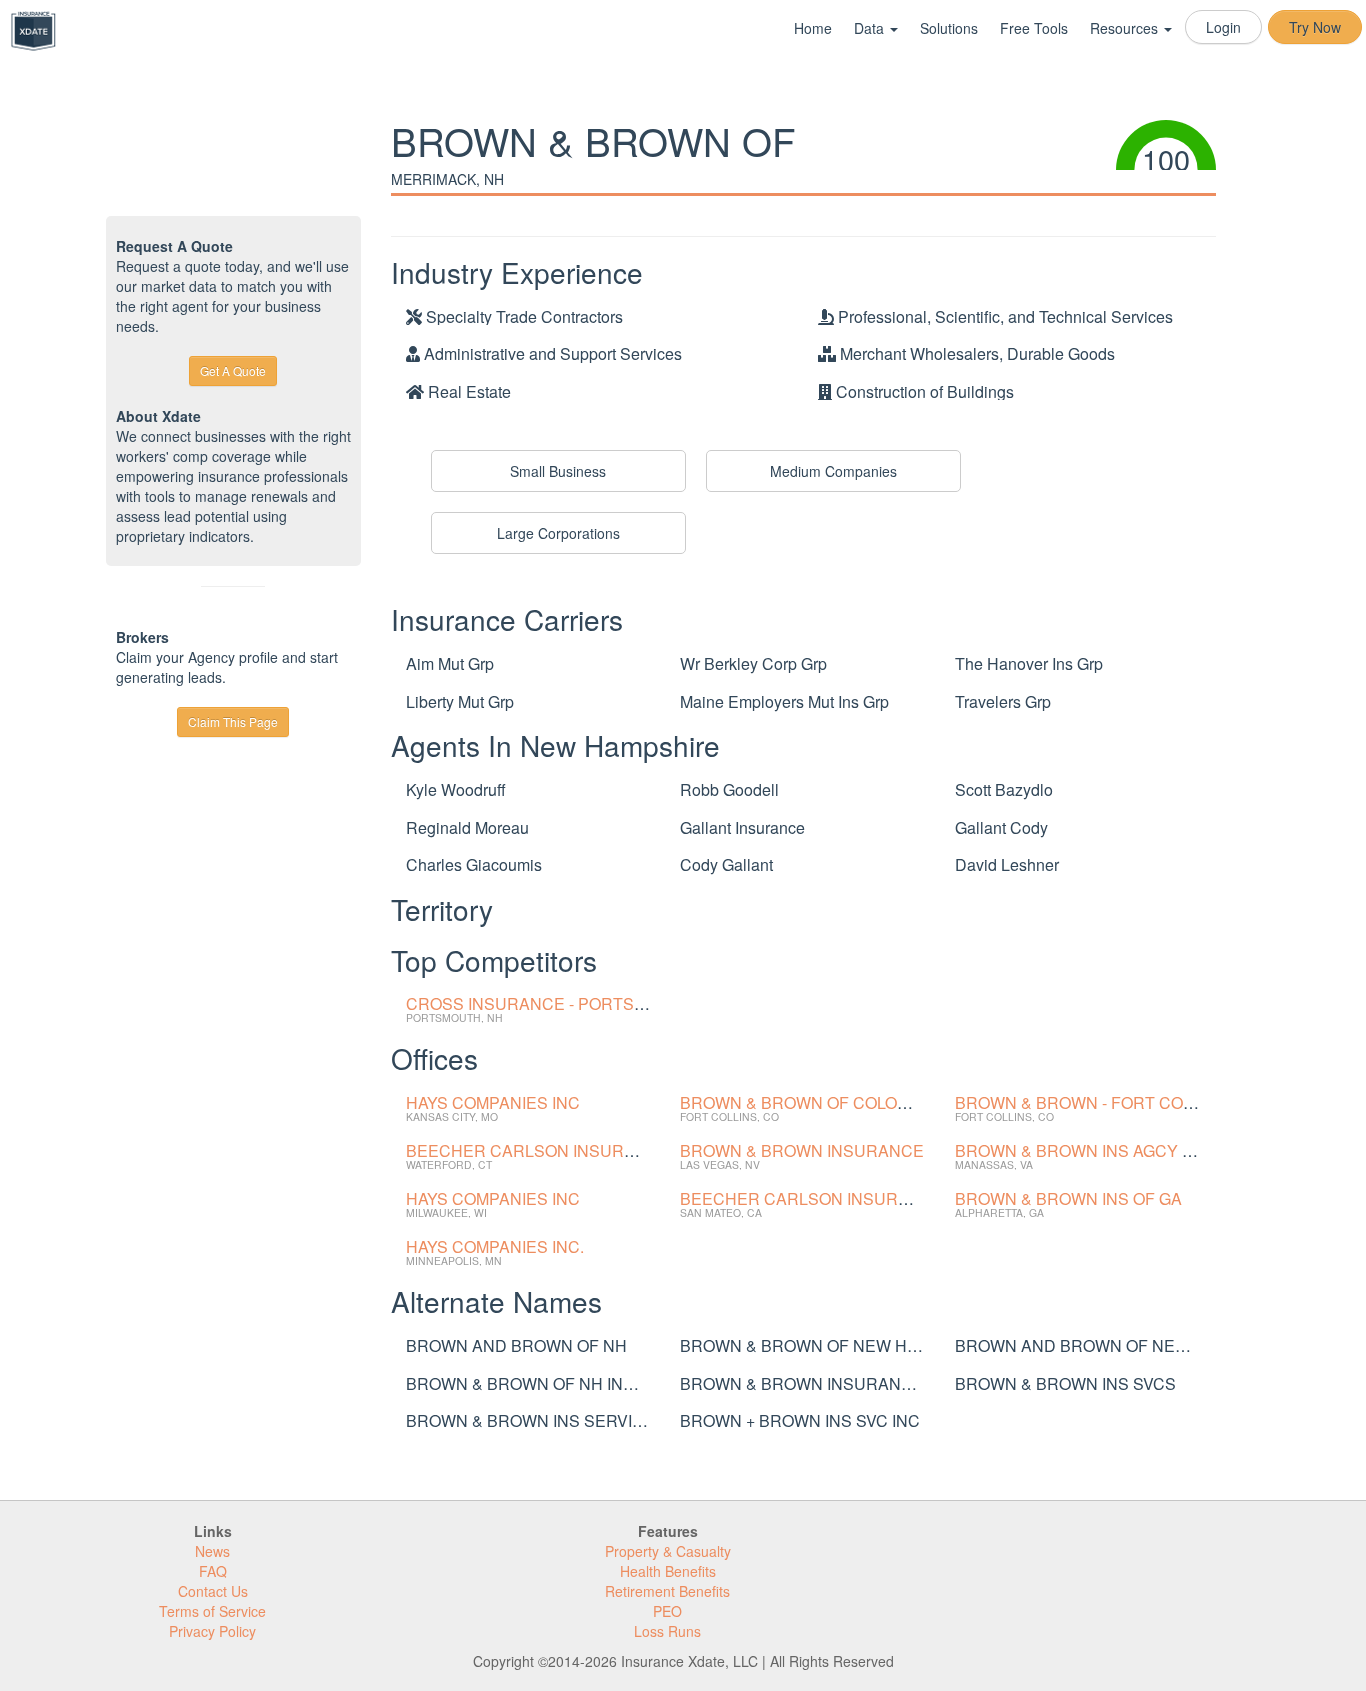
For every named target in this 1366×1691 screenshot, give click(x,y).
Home (813, 28)
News (212, 1551)
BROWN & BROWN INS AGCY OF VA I (1096, 1150)
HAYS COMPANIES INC (493, 1102)
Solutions (949, 28)
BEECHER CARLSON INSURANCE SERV (562, 1150)
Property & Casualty (668, 1551)
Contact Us (213, 1591)
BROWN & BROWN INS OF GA (1068, 1198)
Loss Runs (667, 1631)
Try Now (1315, 27)
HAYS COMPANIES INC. (495, 1246)
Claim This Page (233, 721)
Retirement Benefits (667, 1591)
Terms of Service (212, 1611)
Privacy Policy (212, 1631)
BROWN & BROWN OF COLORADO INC (828, 1102)
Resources (1126, 28)
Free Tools (1034, 28)
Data (871, 28)
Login (1223, 27)
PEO (667, 1611)
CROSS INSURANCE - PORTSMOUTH (549, 1003)
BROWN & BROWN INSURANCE (802, 1150)
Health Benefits (668, 1571)
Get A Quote (233, 370)
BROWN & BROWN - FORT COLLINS (1091, 1102)
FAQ (213, 1571)
